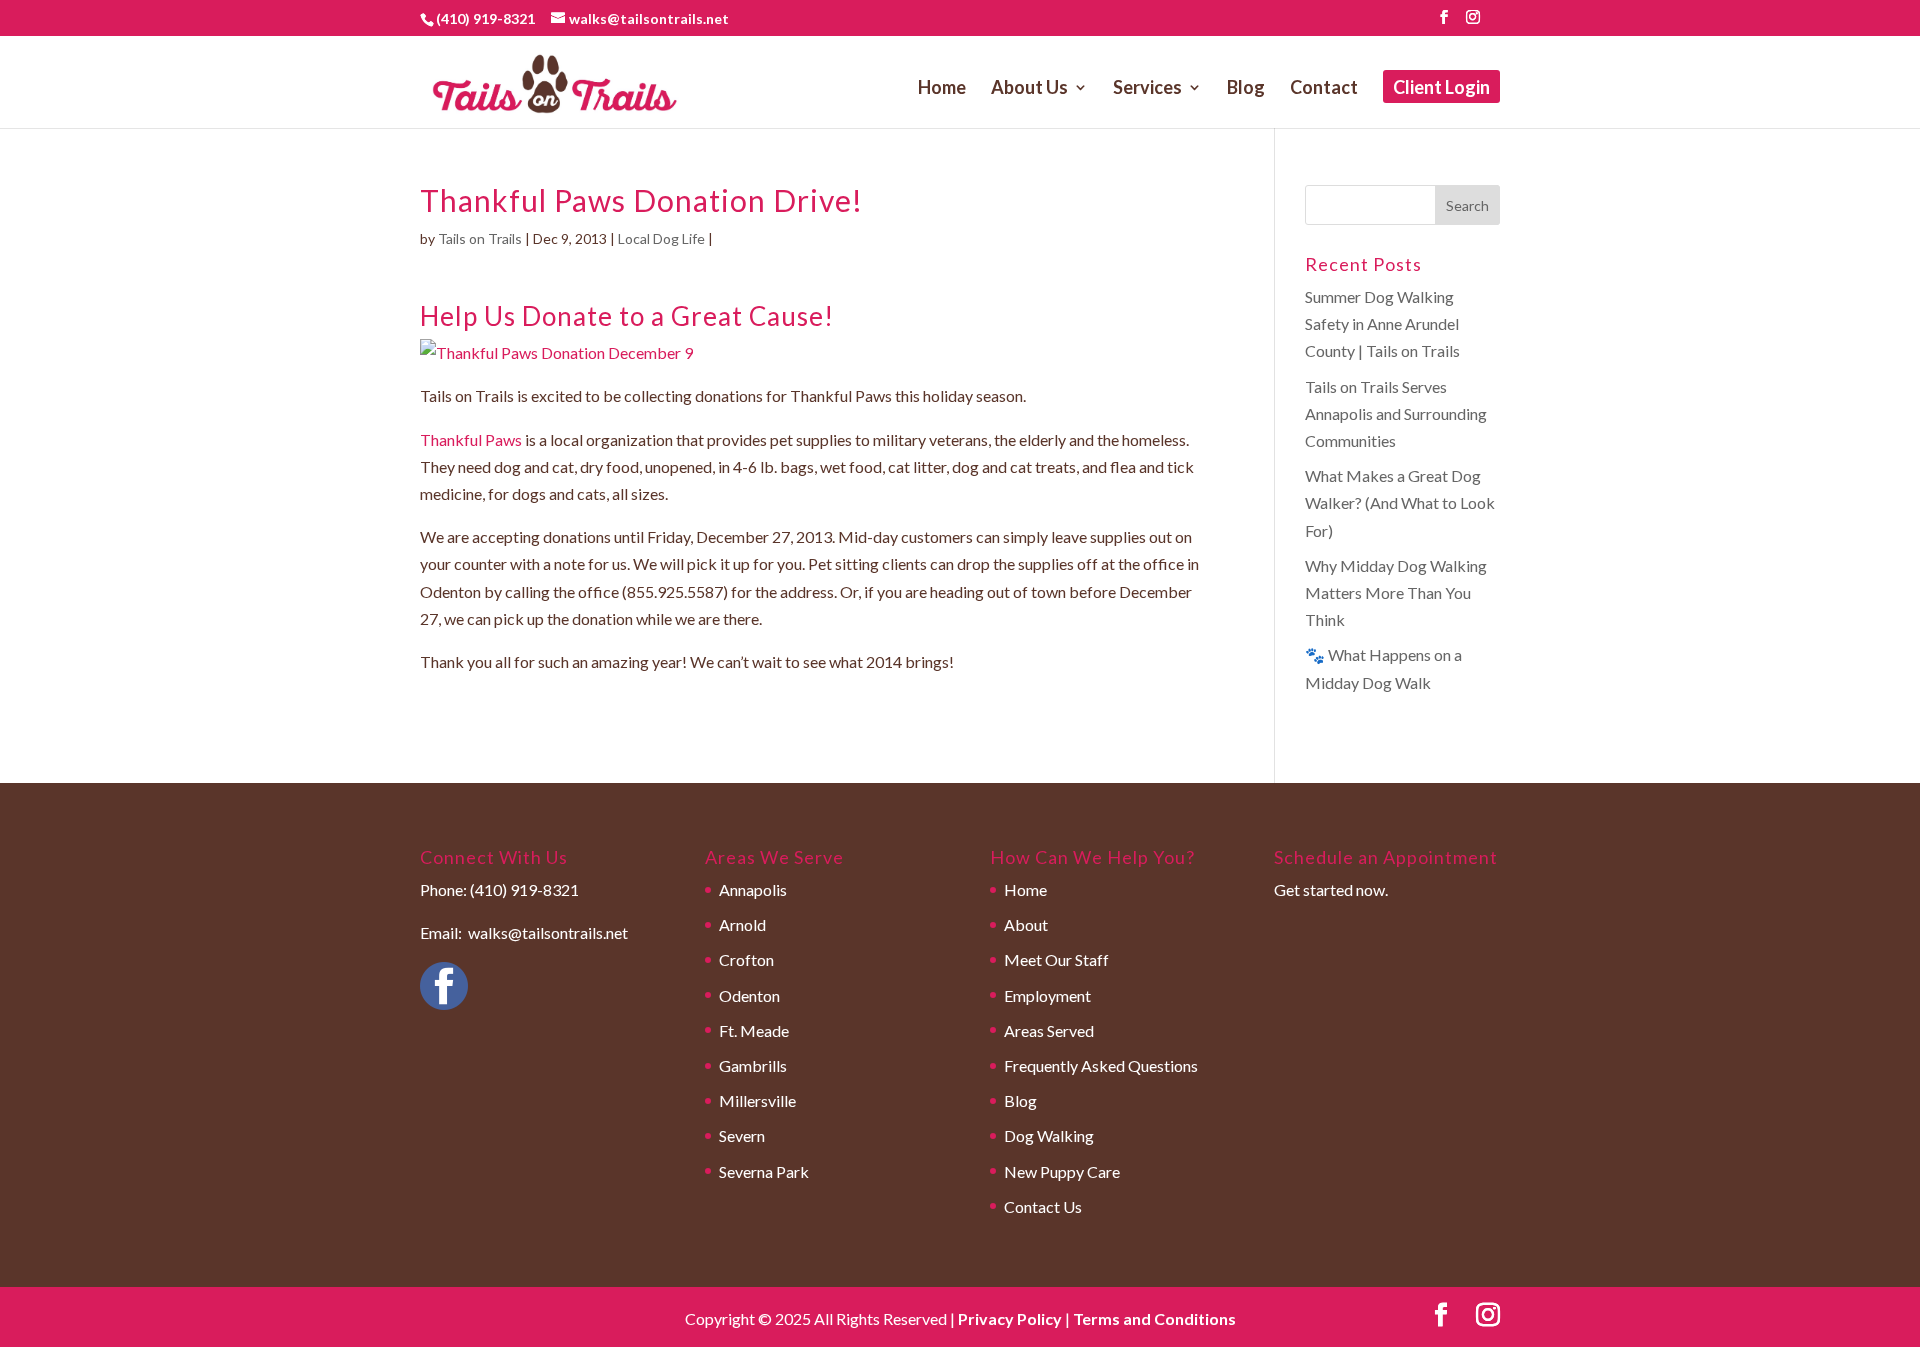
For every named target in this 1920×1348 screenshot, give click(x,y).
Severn (742, 1135)
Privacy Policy (1010, 1318)
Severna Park (764, 1171)
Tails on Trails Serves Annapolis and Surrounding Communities (1396, 413)
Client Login (1441, 89)
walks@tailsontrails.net (548, 932)
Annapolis (753, 889)
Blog (1246, 89)
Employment (1047, 995)
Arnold (742, 924)
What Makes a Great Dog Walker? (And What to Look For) (1400, 502)
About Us (1029, 89)
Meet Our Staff (1056, 959)
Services (1147, 89)
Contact (1324, 89)
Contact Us (1043, 1206)
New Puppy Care (1062, 1171)
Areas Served (1049, 1030)
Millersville (757, 1100)
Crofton (746, 959)
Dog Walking (1049, 1135)
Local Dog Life (661, 238)
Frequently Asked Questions (1101, 1065)
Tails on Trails (480, 238)
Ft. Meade (754, 1030)
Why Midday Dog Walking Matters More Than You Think (1396, 592)
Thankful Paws (471, 439)
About (1026, 924)
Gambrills (753, 1065)
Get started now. (1331, 889)
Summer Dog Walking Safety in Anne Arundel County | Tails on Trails (1382, 323)
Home (942, 89)
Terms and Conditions (1154, 1318)
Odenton (749, 995)
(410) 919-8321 (485, 18)
